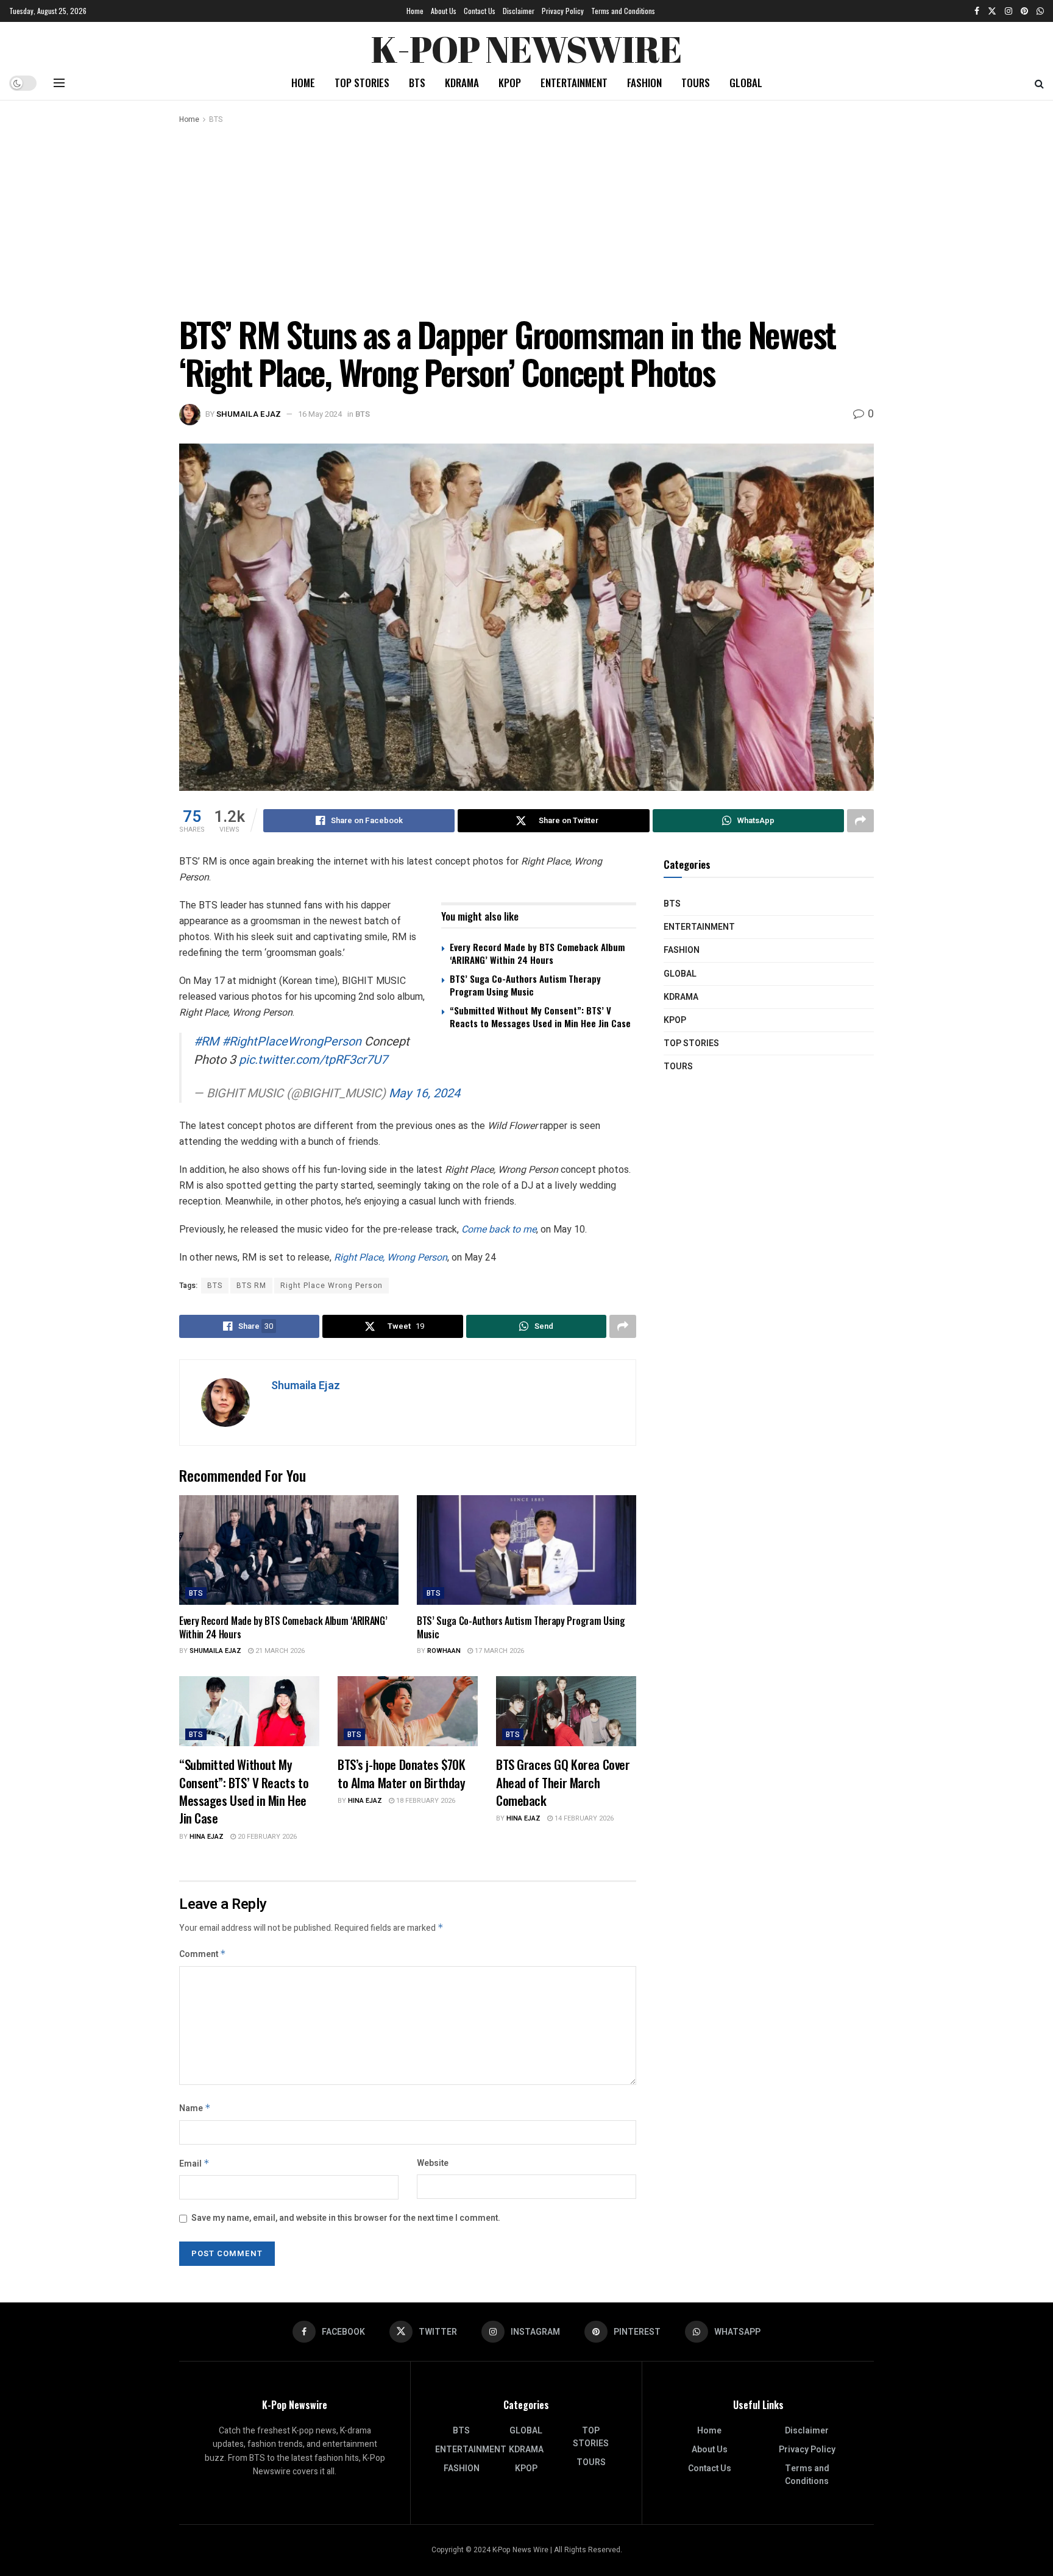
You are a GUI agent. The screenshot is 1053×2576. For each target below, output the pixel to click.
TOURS (696, 83)
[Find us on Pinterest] (1024, 11)
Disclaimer (519, 11)
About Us (444, 11)
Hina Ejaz (207, 1837)
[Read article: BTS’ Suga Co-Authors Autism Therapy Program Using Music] (526, 1550)
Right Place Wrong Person (331, 1286)
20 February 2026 (266, 1837)
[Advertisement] (526, 218)
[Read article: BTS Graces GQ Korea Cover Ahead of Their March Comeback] (566, 1711)
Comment (203, 1954)
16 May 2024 (320, 414)
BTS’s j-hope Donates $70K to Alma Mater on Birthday (402, 1773)
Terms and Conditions (623, 11)
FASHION (644, 83)
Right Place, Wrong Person (391, 1257)
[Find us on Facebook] (977, 11)
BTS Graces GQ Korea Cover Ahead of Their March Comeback (563, 1782)
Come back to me (499, 1229)
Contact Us (480, 11)
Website (433, 2163)
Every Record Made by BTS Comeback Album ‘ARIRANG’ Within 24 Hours (537, 953)
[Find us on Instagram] (1009, 11)
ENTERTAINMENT (574, 83)
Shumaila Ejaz (249, 414)
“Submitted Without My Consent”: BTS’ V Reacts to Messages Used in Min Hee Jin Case (540, 1017)
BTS (417, 83)
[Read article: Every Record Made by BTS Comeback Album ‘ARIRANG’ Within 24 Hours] (289, 1550)
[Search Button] (1039, 83)
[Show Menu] (59, 83)
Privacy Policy (563, 11)
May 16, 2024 (424, 1093)
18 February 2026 (425, 1801)
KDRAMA (462, 83)
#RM (206, 1042)
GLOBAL (746, 83)
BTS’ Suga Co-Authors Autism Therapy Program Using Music (525, 985)
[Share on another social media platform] (860, 821)
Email (194, 2164)
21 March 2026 (279, 1651)
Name (195, 2108)
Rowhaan (444, 1651)
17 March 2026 (498, 1651)
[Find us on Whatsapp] (1040, 11)
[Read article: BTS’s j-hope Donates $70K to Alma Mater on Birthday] (408, 1711)
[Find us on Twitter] (992, 11)
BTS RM (251, 1286)
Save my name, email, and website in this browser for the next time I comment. (346, 2218)
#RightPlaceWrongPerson (292, 1042)
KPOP (510, 83)
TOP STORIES (362, 83)
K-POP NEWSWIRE (526, 46)
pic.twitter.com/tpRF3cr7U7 (313, 1060)
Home (415, 11)
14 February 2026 (583, 1818)
